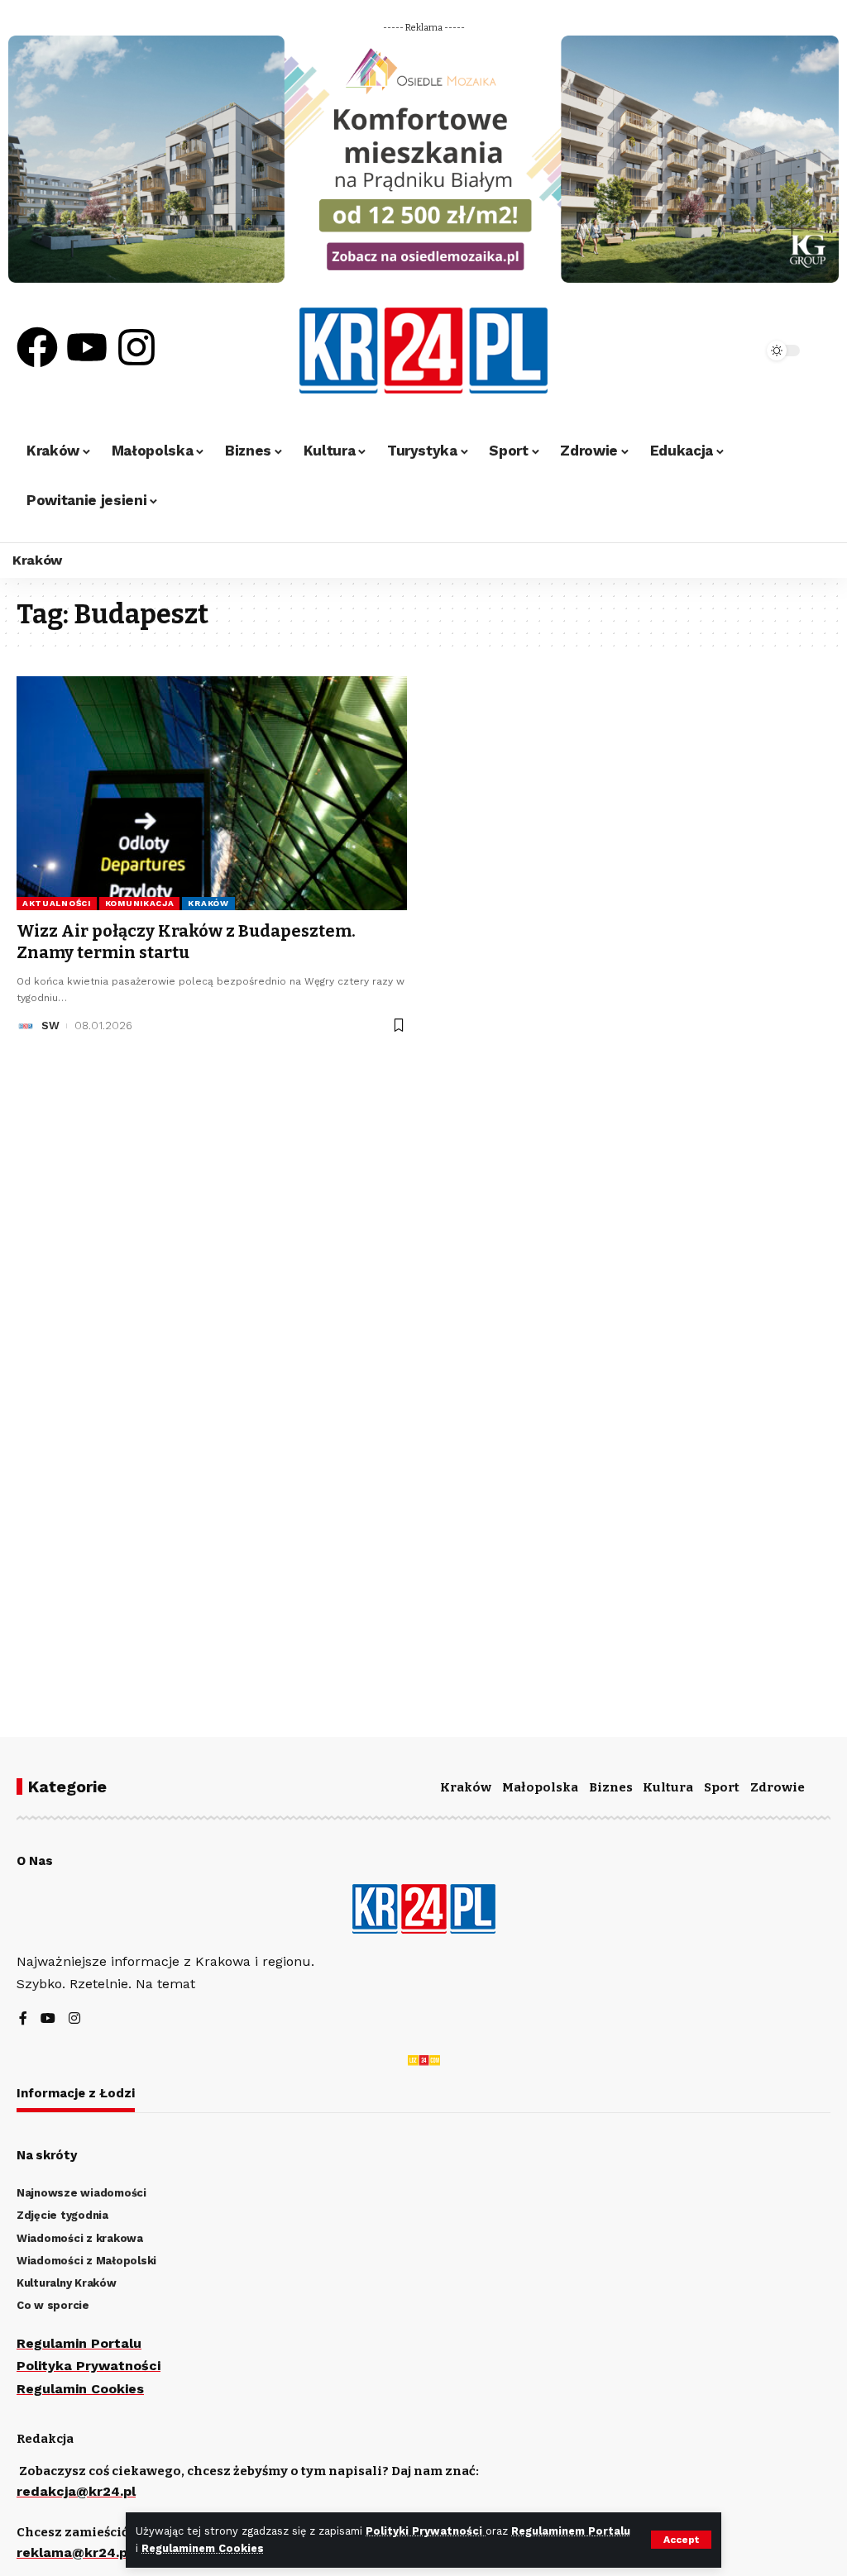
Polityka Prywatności (89, 2366)
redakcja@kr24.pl (76, 2491)
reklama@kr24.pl (74, 2552)
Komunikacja (140, 903)
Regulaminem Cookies (203, 2548)
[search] (714, 351)
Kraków (208, 903)
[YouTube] (48, 2019)
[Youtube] (87, 347)
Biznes (611, 1787)
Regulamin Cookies (80, 2389)
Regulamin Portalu (79, 2343)
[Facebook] (37, 347)
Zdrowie (778, 1787)
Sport (722, 1787)
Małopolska (540, 1787)
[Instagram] (136, 347)
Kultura (668, 1787)
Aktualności (57, 903)
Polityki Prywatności (426, 2531)
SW (50, 1026)
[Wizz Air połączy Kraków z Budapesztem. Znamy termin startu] (212, 793)
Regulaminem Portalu (571, 2531)
